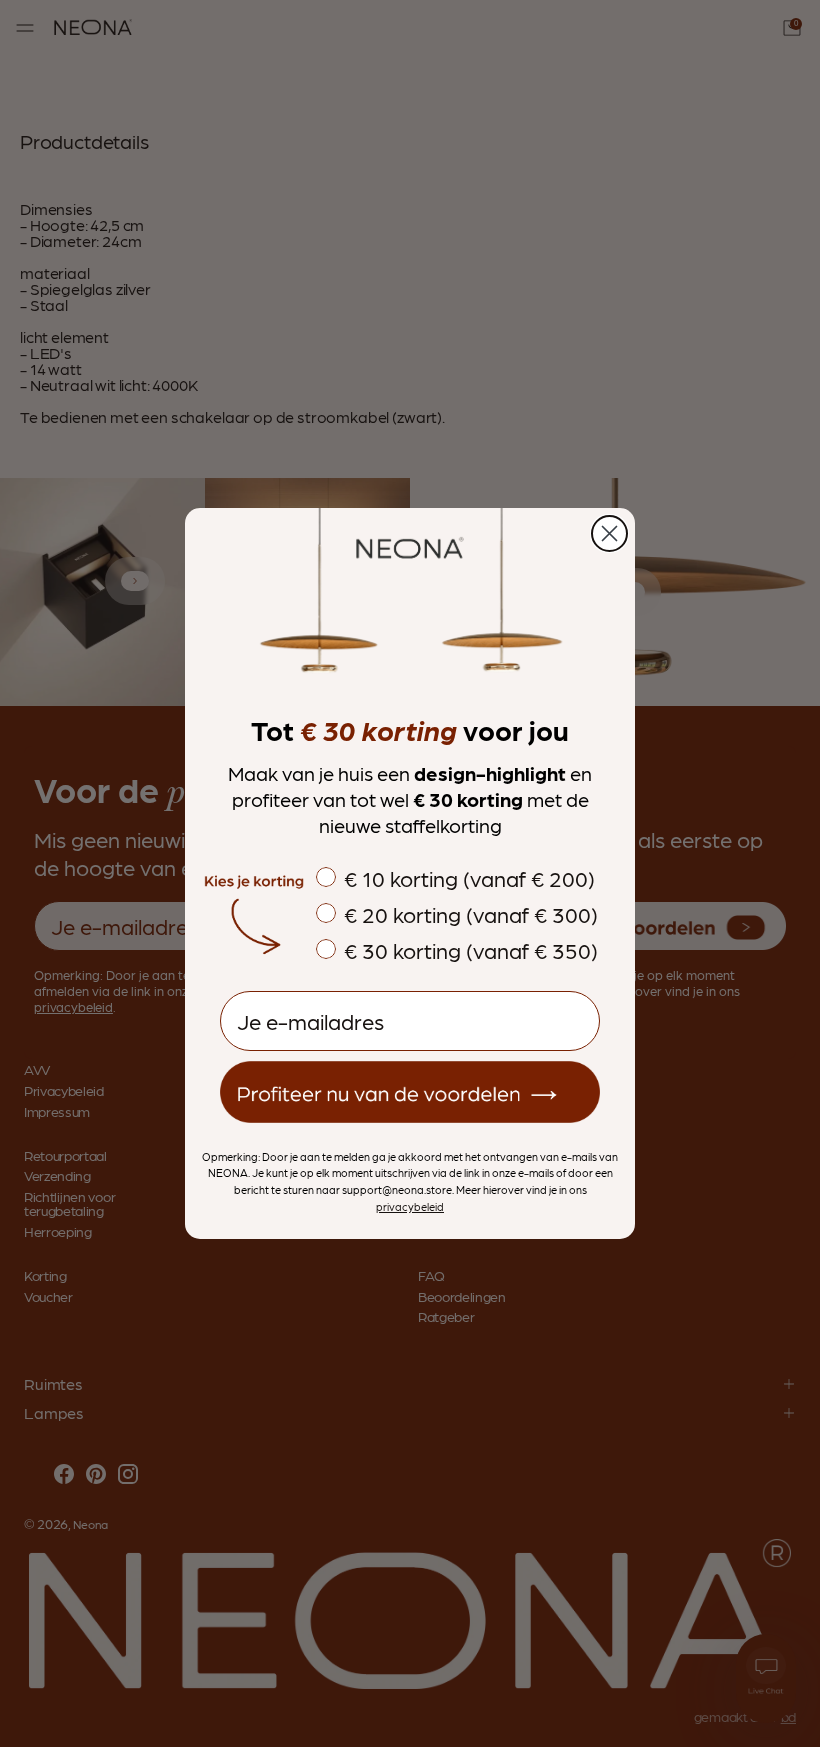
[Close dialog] (609, 533)
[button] (410, 1092)
